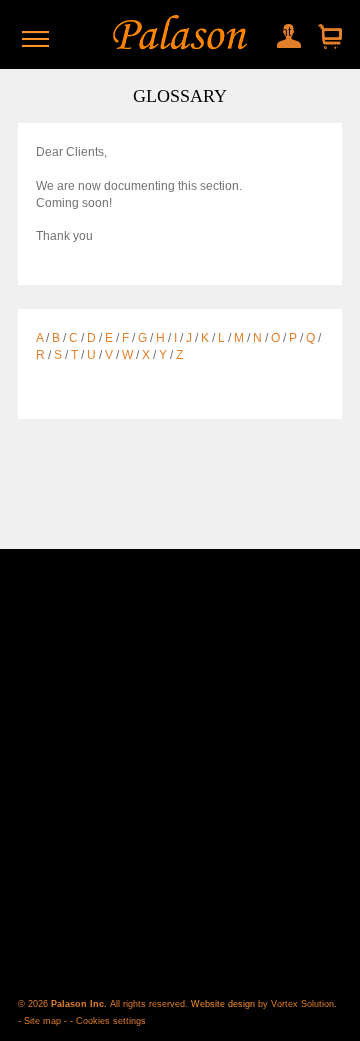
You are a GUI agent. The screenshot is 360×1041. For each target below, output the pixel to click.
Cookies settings (111, 1021)
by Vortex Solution (296, 1004)
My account (284, 32)
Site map (42, 1021)
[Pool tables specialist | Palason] (180, 34)
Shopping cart (328, 37)
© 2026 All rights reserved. (104, 1004)
